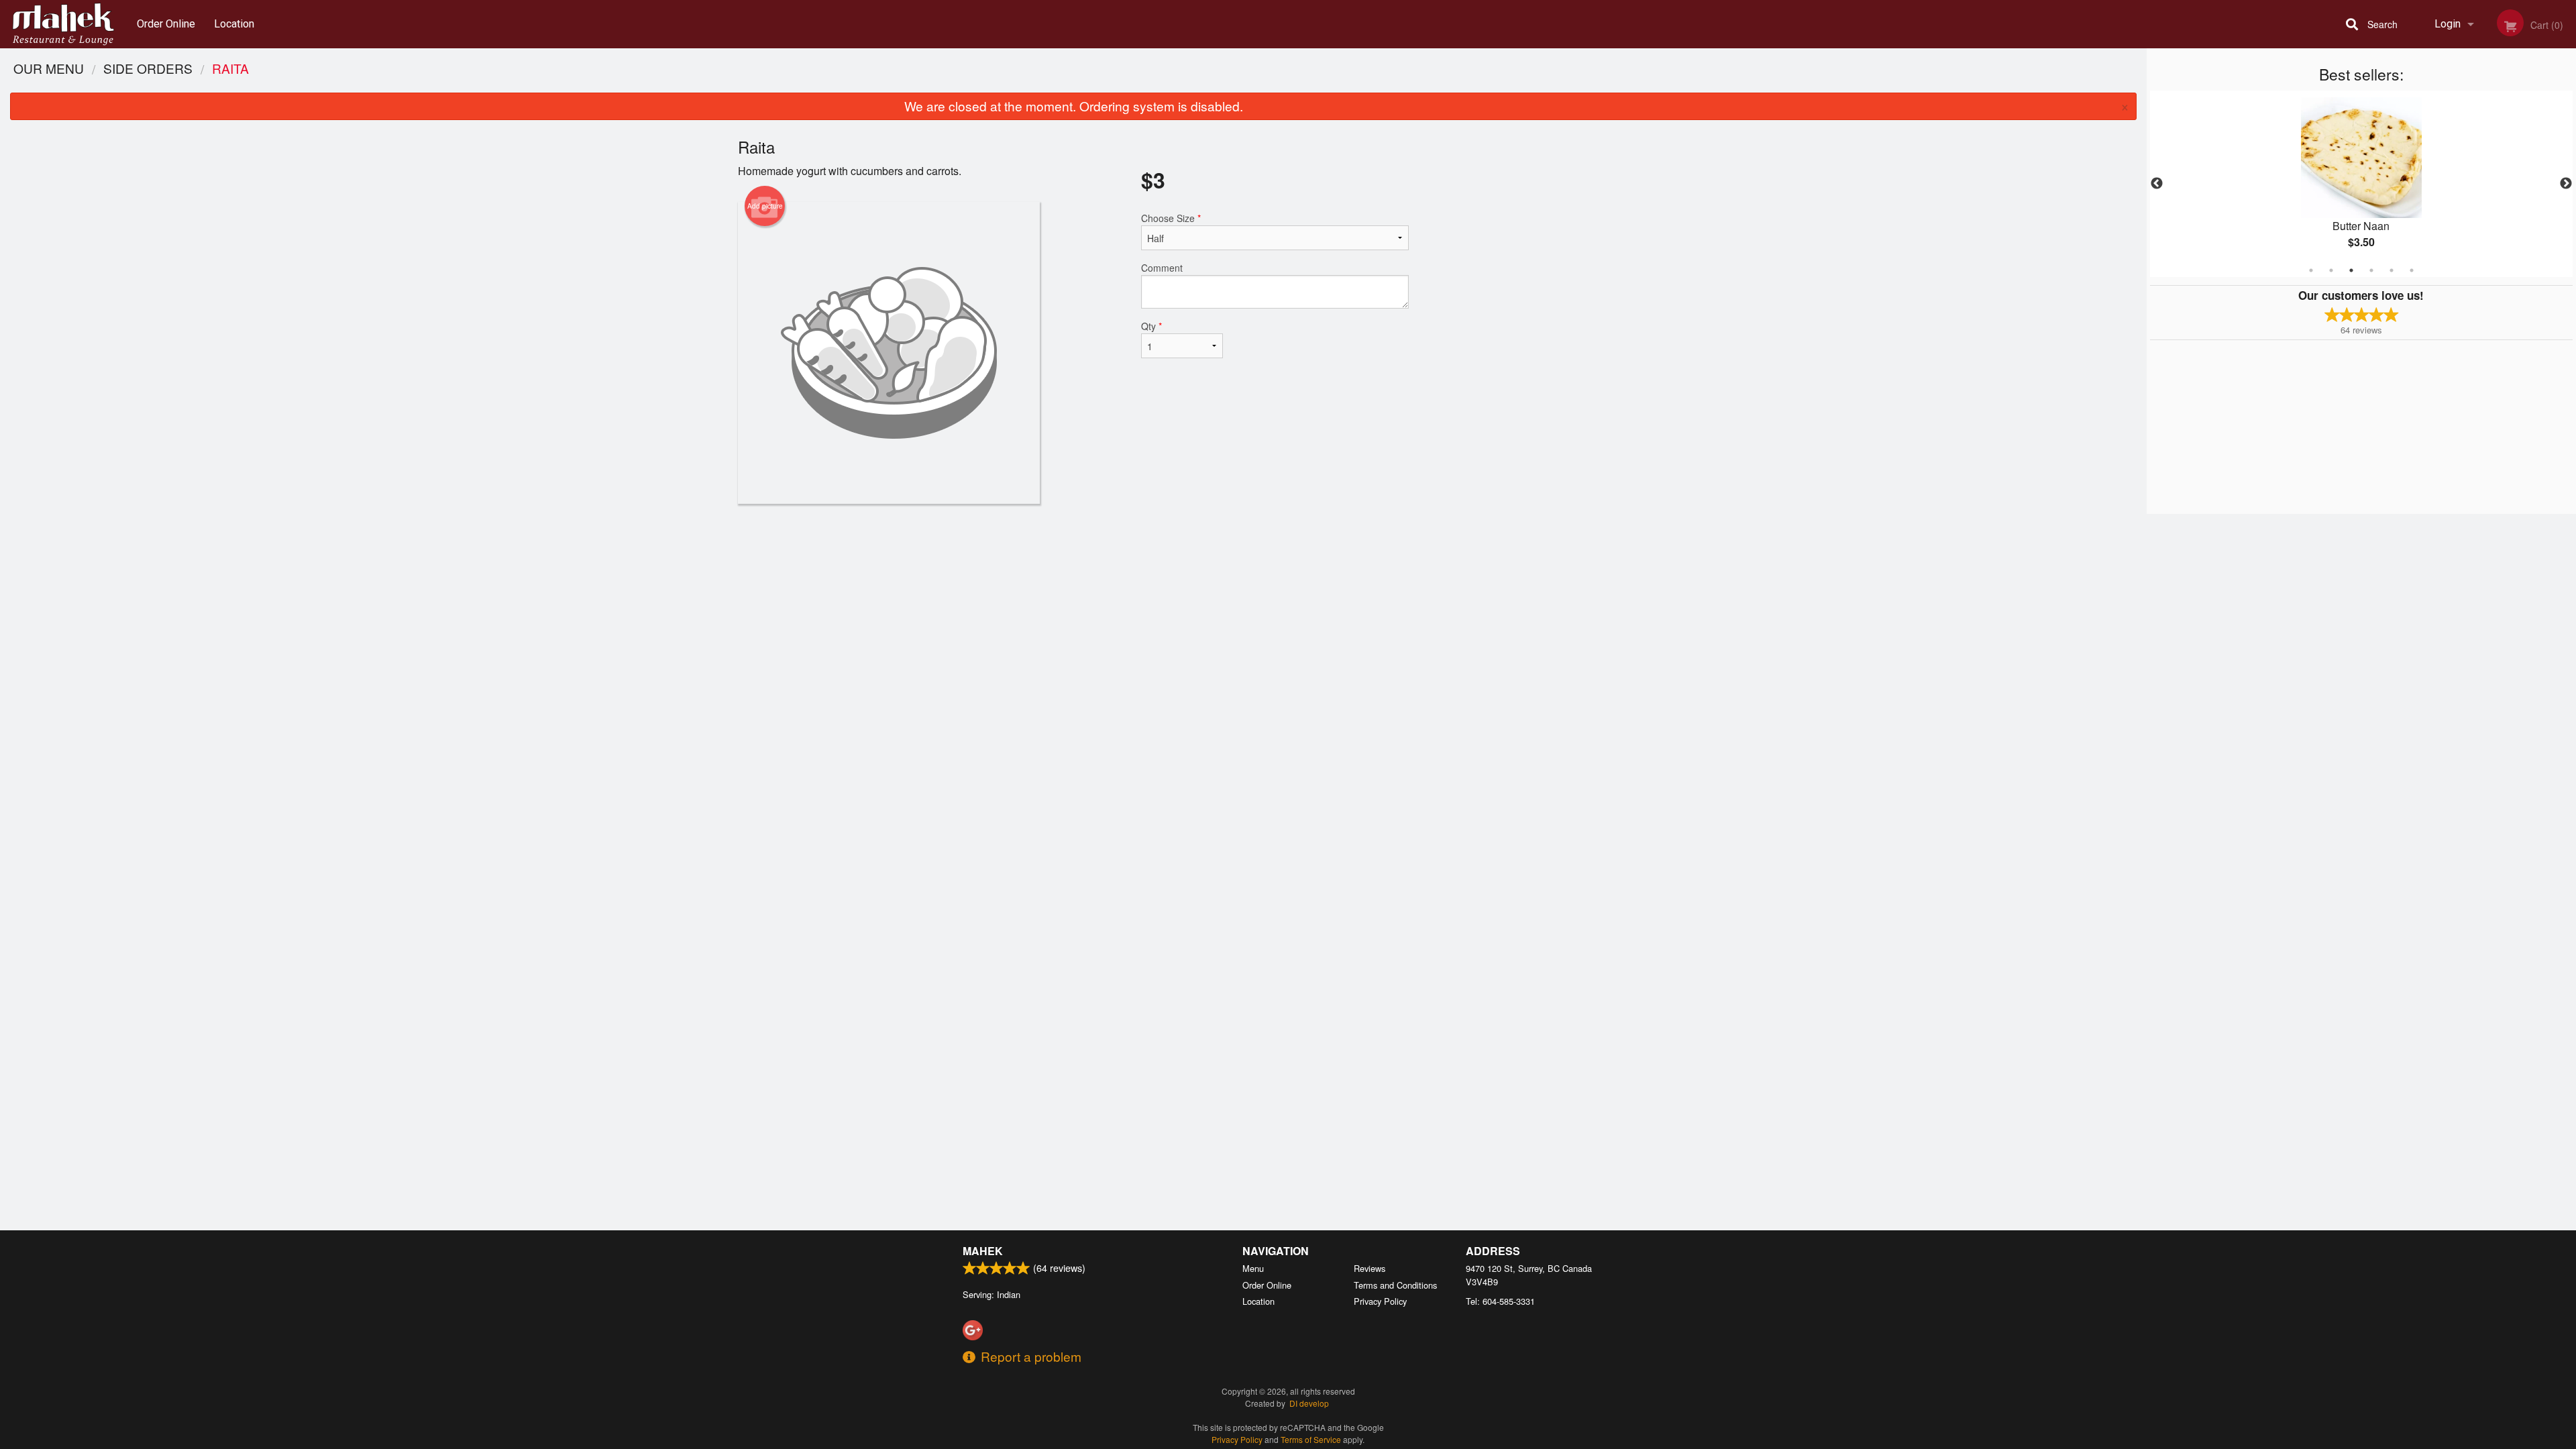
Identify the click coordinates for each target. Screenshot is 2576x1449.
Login (2448, 24)
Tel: (1500, 1301)
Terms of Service (1311, 1439)
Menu (1253, 1268)
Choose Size (1171, 218)
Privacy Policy (1380, 1301)
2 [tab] (2331, 270)
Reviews (1370, 1268)
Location (234, 24)
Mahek (983, 1251)
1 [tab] (2311, 270)
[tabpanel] (2361, 184)
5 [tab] (2392, 270)
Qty (1151, 326)
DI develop (1309, 1403)
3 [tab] (2351, 270)
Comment (1162, 268)
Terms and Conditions (1395, 1285)
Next (2566, 184)
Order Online (166, 24)
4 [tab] (2371, 270)
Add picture (765, 206)
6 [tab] (2412, 270)
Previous (2157, 184)
